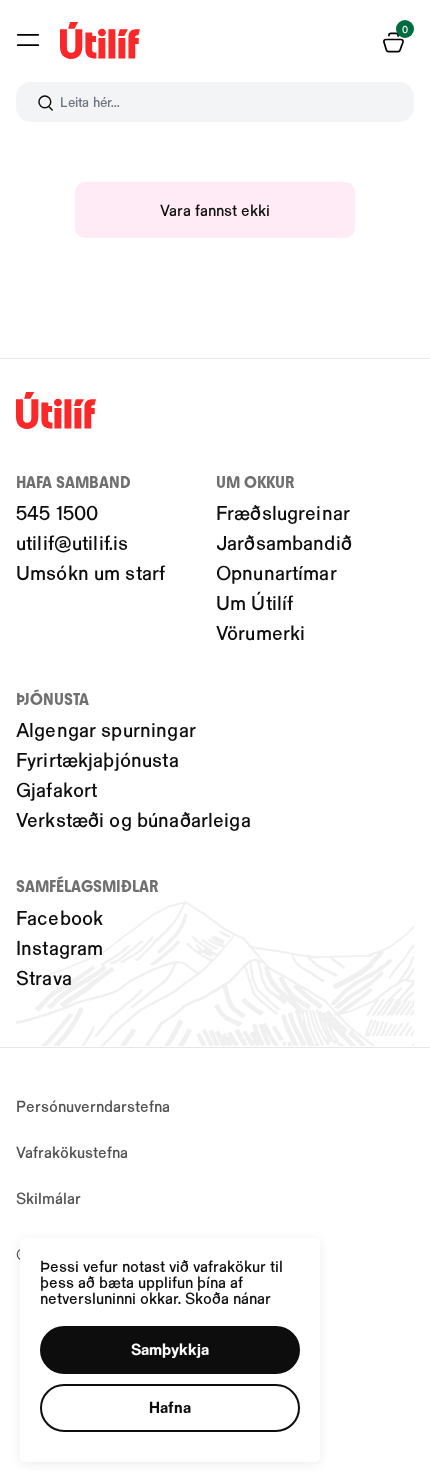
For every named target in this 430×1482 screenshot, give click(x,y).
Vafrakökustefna (72, 1151)
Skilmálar (48, 1197)
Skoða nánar (228, 1297)
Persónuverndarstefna (93, 1105)
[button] (28, 40)
